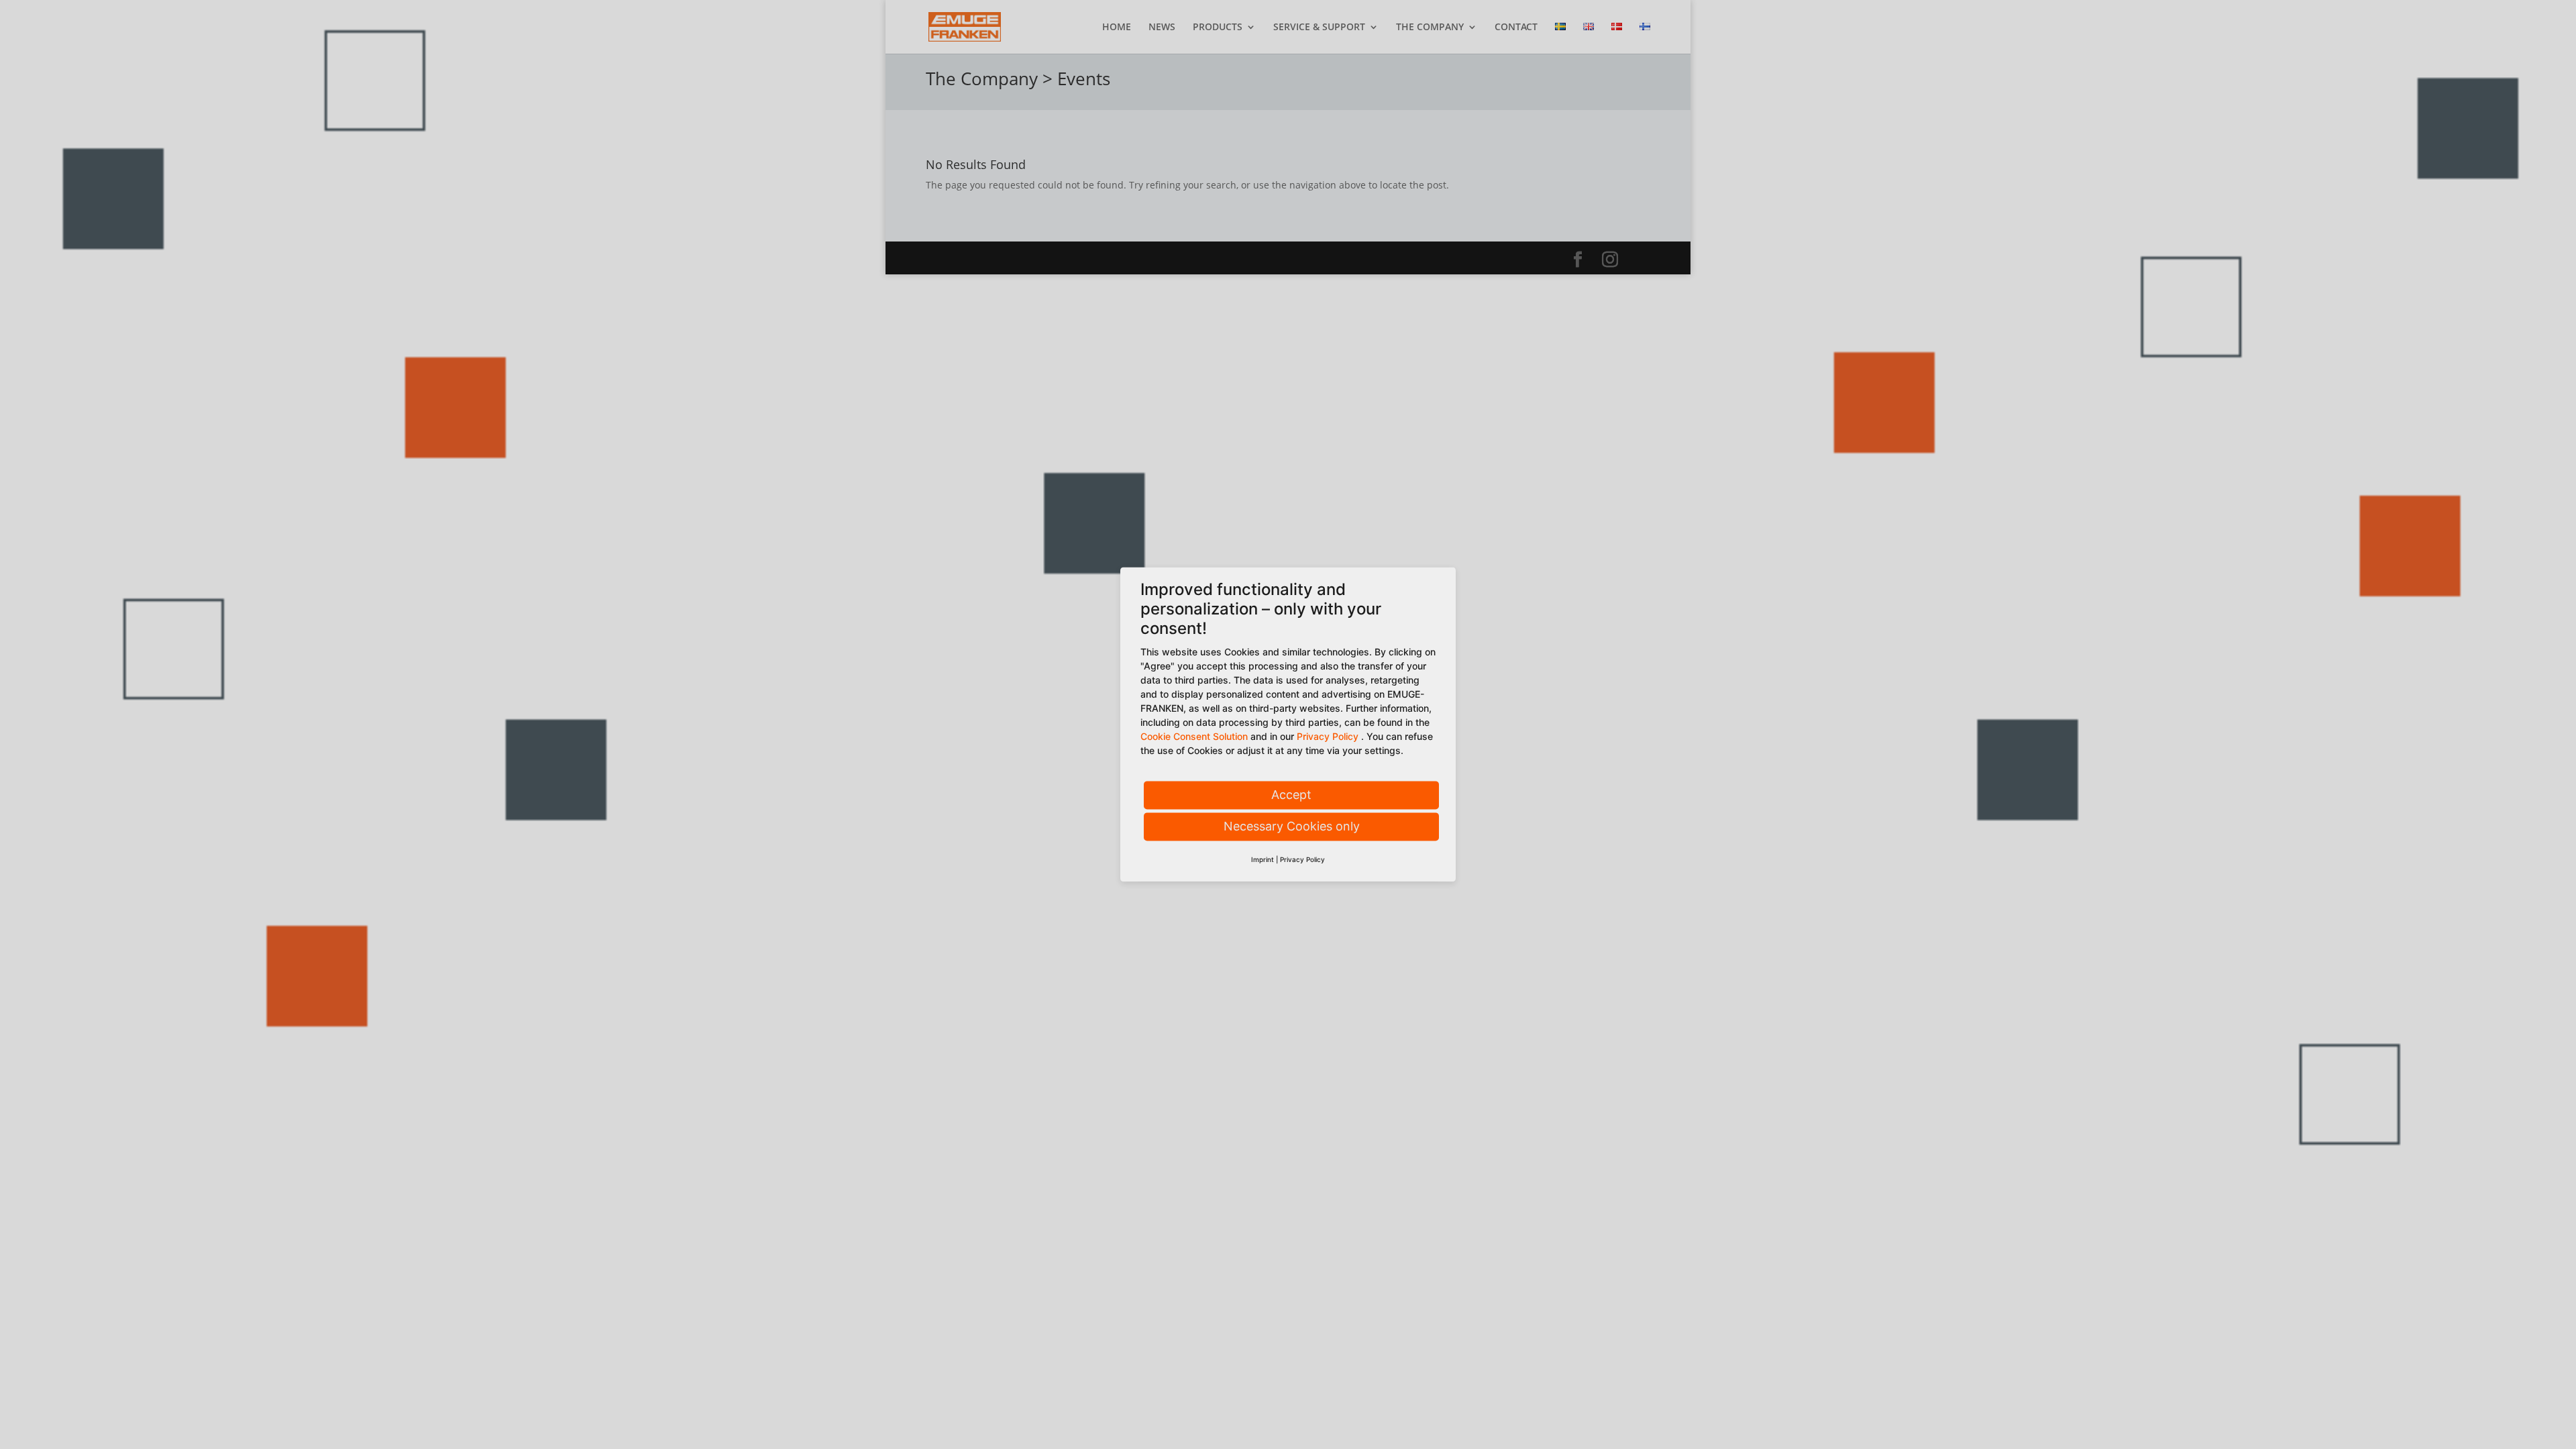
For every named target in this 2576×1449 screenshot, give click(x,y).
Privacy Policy (1328, 737)
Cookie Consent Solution (1194, 737)
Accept (1291, 795)
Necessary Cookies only (1292, 827)
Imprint (1263, 860)
